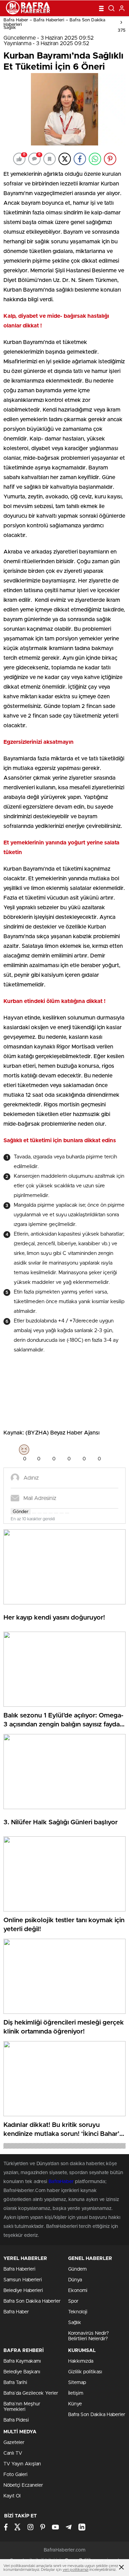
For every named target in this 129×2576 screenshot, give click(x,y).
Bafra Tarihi (15, 2383)
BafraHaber (61, 2182)
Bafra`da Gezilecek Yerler (31, 2393)
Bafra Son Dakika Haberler (32, 2301)
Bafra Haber (16, 2312)
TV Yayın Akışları (22, 2464)
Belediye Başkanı (22, 2372)
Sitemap (77, 2383)
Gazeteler (14, 2443)
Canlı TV (13, 2453)
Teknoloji (78, 2312)
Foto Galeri (15, 2475)
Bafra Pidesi (16, 2420)
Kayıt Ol (12, 2496)
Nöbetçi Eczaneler (23, 2485)
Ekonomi (78, 2291)
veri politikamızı (76, 2570)
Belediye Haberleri (23, 2291)
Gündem (77, 2269)
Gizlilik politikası (85, 2372)
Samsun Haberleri (23, 2280)
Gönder (21, 1512)
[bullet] (56, 1513)
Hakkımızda (81, 2361)
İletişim (76, 2393)
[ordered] (51, 1513)
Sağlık (10, 28)
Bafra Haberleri (19, 2269)
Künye (75, 2404)
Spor (73, 2301)
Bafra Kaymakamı (22, 2361)
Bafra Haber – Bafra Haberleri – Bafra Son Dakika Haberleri (54, 22)
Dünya (75, 2280)
